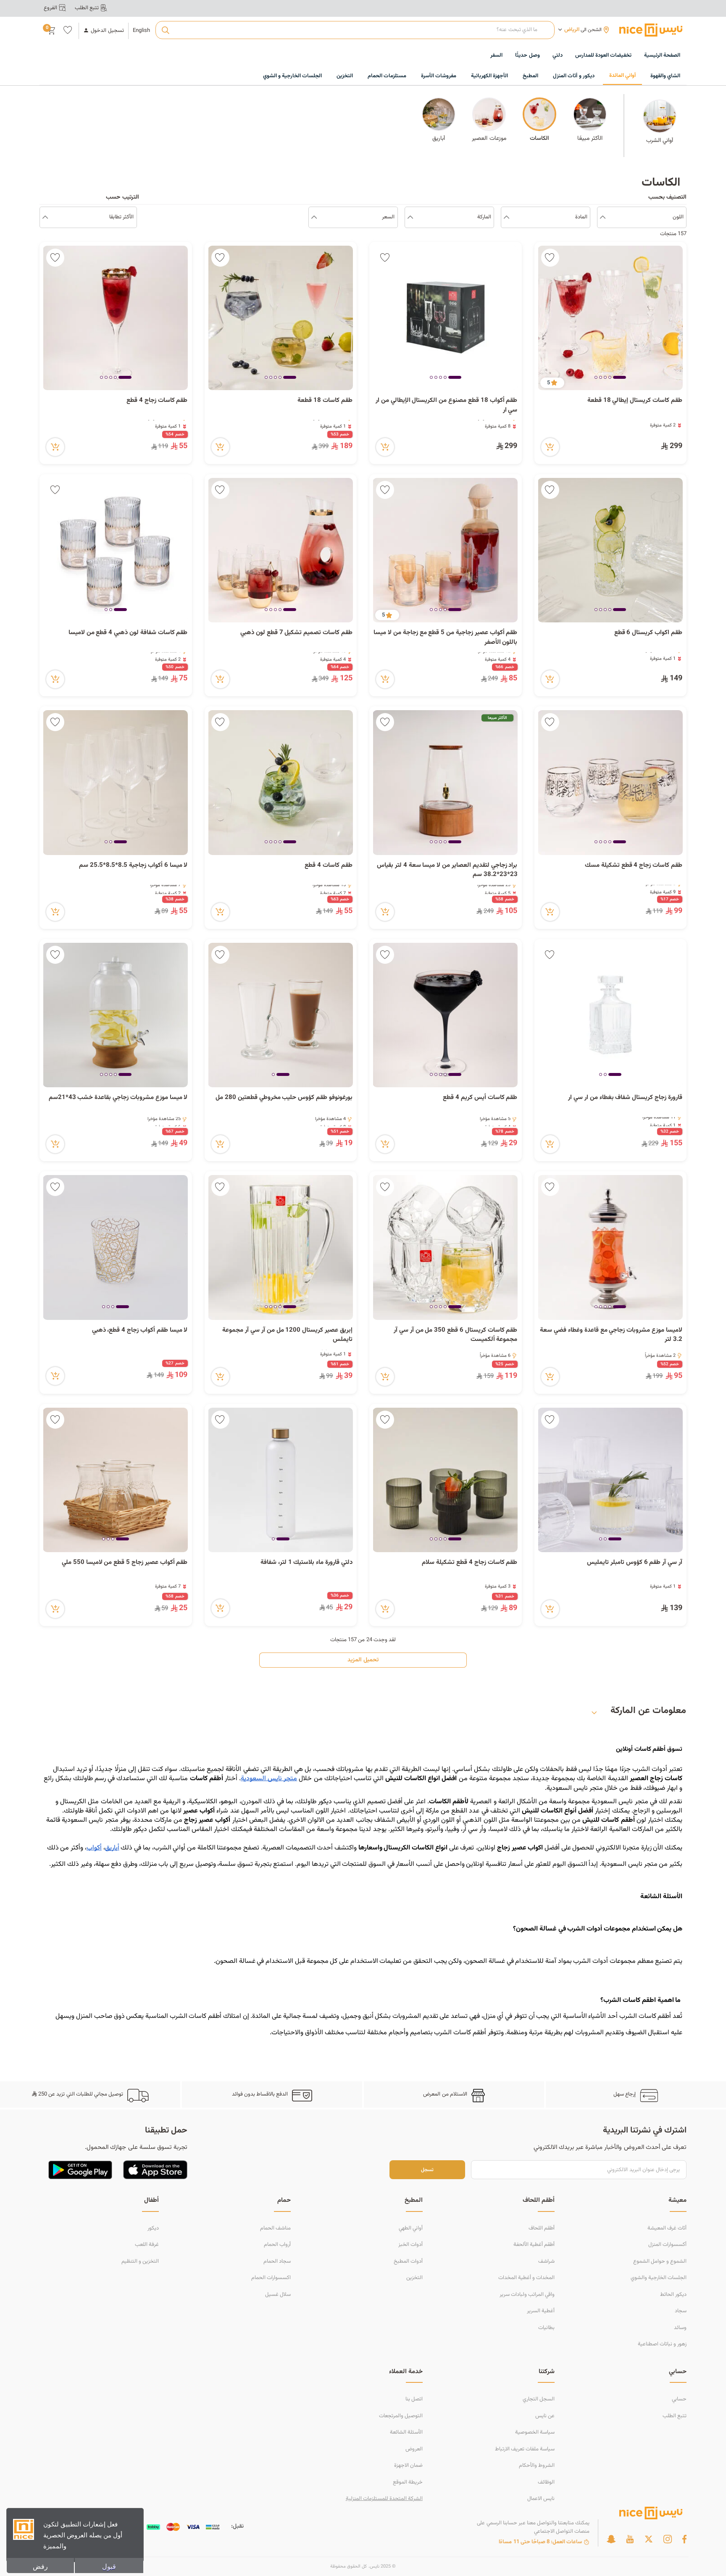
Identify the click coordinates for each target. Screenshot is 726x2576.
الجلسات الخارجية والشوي (659, 2278)
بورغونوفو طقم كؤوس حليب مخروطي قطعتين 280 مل (284, 1098)
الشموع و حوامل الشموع (660, 2261)
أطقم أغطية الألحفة (534, 2245)
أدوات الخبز (410, 2245)
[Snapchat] (611, 2539)
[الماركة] (410, 218)
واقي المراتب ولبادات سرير (527, 2295)
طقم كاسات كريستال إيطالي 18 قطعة (635, 401)
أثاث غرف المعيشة (667, 2228)
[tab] (619, 378)
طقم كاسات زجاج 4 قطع (157, 401)
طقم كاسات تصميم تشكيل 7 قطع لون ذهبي (296, 633)
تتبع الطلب (675, 2416)
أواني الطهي (411, 2228)
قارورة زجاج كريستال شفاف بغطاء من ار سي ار (625, 1098)
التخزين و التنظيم (140, 2261)
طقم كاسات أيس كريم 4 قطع (480, 1098)
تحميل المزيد (363, 1660)
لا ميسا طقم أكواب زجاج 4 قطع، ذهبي (140, 1330)
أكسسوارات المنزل (667, 2245)
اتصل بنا (414, 2399)
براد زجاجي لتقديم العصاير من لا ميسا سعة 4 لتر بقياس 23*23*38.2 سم (447, 870)
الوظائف (546, 2482)
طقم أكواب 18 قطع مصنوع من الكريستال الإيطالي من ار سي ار (447, 405)
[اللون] (603, 218)
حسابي (679, 2399)
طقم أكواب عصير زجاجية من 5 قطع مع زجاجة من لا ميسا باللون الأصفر (445, 638)
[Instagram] (668, 2539)
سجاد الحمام (277, 2261)
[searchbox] (355, 30)
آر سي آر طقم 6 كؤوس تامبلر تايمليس (635, 1563)
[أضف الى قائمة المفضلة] (550, 258)
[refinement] (45, 218)
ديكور (153, 2228)
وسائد (680, 2328)
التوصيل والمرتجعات (401, 2416)
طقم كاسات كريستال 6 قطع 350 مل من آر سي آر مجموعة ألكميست (456, 1335)
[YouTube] (630, 2539)
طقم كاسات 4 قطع (329, 866)
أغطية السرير (541, 2311)
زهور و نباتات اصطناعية (662, 2344)
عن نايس (545, 2416)
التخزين (414, 2278)
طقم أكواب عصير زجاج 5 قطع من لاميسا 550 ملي (125, 1563)
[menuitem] (603, 56)
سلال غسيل (278, 2295)
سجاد (681, 2311)
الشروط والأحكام (537, 2466)
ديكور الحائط (673, 2295)
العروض (414, 2449)
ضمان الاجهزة (408, 2466)
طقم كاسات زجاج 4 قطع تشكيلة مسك (634, 866)
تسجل (427, 2170)
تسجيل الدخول (107, 31)
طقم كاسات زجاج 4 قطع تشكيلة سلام (470, 1563)
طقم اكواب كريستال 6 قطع (648, 633)
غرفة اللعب (147, 2245)
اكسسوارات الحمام (271, 2278)
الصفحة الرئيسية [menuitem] (662, 55)
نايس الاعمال (541, 2499)
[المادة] (506, 218)
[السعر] (314, 218)
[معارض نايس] (651, 30)
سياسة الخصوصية (535, 2432)
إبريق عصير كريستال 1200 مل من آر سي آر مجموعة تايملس (287, 1335)
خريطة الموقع (408, 2482)
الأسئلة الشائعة (406, 2432)
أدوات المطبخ (408, 2261)
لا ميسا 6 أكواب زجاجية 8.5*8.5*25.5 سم (133, 866)
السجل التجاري (539, 2399)
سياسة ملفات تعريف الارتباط (525, 2449)
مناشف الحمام (275, 2228)
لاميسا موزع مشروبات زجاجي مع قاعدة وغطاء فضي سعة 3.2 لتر (611, 1335)
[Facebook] (684, 2539)
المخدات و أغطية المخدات (526, 2278)
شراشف (546, 2261)
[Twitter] (649, 2539)
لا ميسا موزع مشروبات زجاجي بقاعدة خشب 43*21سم (118, 1098)
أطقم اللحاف (542, 2228)
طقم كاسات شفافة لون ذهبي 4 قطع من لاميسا (127, 633)
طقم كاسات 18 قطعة (325, 401)
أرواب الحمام (277, 2245)
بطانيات (546, 2328)
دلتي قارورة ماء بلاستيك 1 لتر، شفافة (306, 1563)
